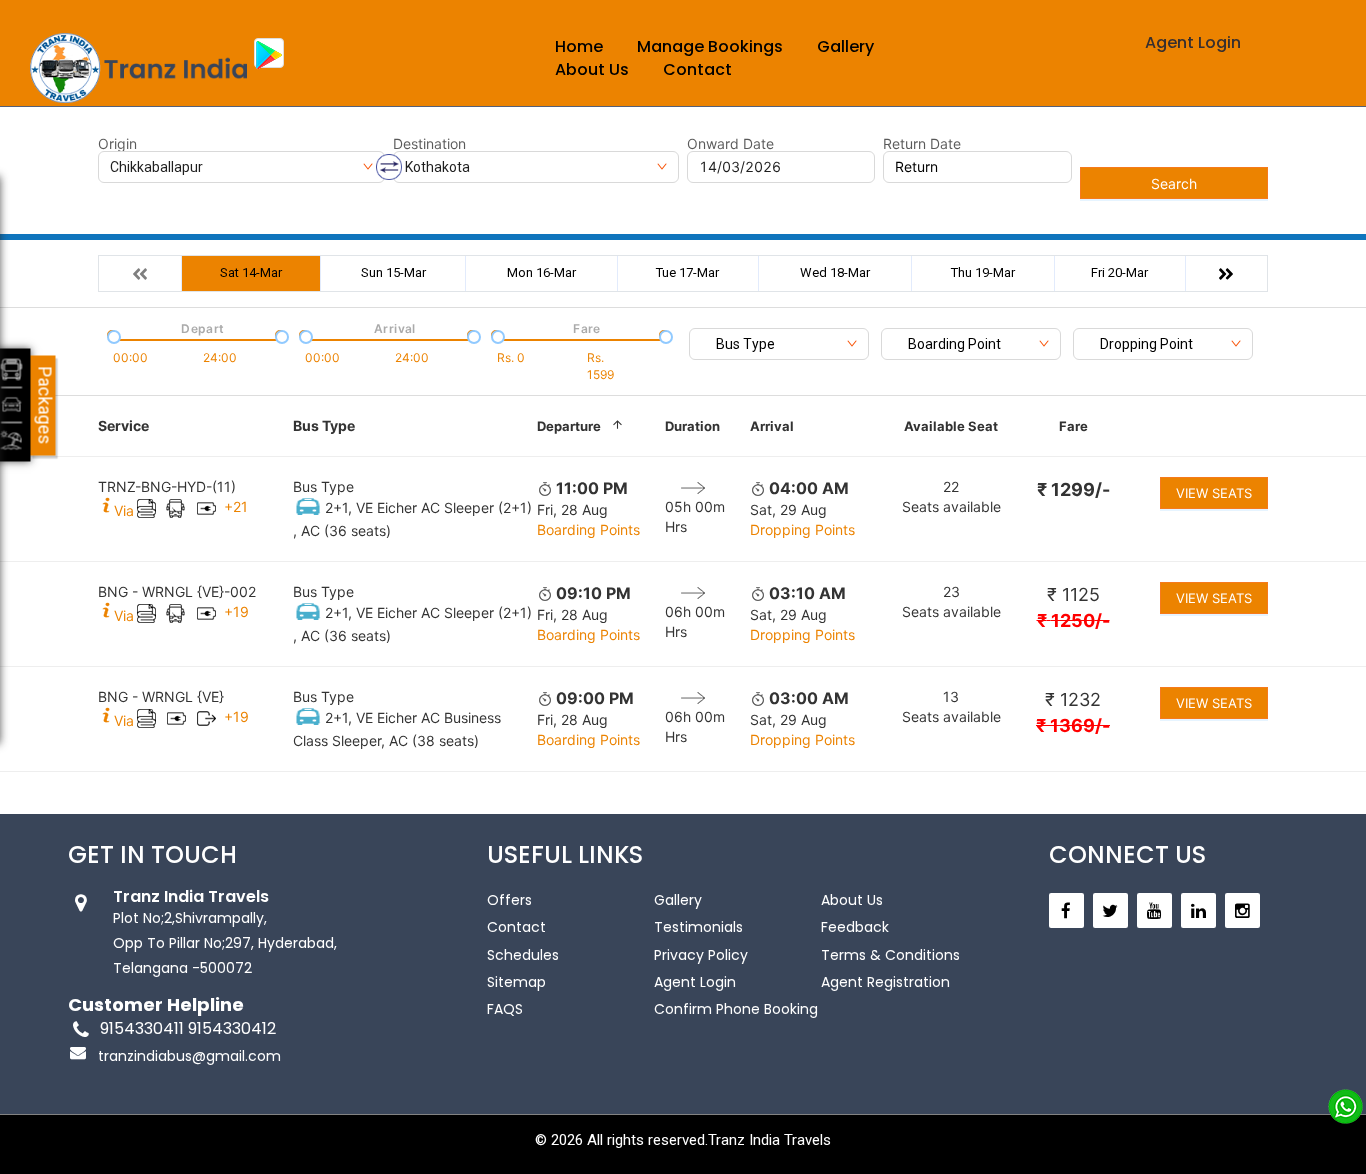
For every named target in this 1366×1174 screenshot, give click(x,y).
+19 (236, 611)
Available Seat (951, 426)
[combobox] (779, 344)
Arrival (772, 426)
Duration (692, 426)
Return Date (922, 144)
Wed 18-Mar (835, 272)
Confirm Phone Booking (736, 1009)
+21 (236, 506)
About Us (592, 69)
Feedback (855, 927)
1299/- (1073, 489)
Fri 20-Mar (1119, 272)
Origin (117, 144)
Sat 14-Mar (251, 272)
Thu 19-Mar (983, 272)
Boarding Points (588, 529)
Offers (509, 900)
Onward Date (730, 144)
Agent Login (1193, 42)
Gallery (845, 46)
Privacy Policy (701, 955)
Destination (429, 144)
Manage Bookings (710, 46)
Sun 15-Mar (393, 272)
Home (579, 46)
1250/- (1073, 620)
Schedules (523, 955)
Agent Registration (885, 982)
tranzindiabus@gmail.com (189, 1056)
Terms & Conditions (890, 955)
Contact (697, 69)
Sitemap (516, 982)
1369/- (1073, 725)
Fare (1073, 426)
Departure (569, 426)
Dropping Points (802, 529)
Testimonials (698, 927)
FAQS (505, 1009)
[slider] (112, 335)
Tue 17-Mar (687, 272)
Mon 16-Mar (541, 272)
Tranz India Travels (769, 1140)
